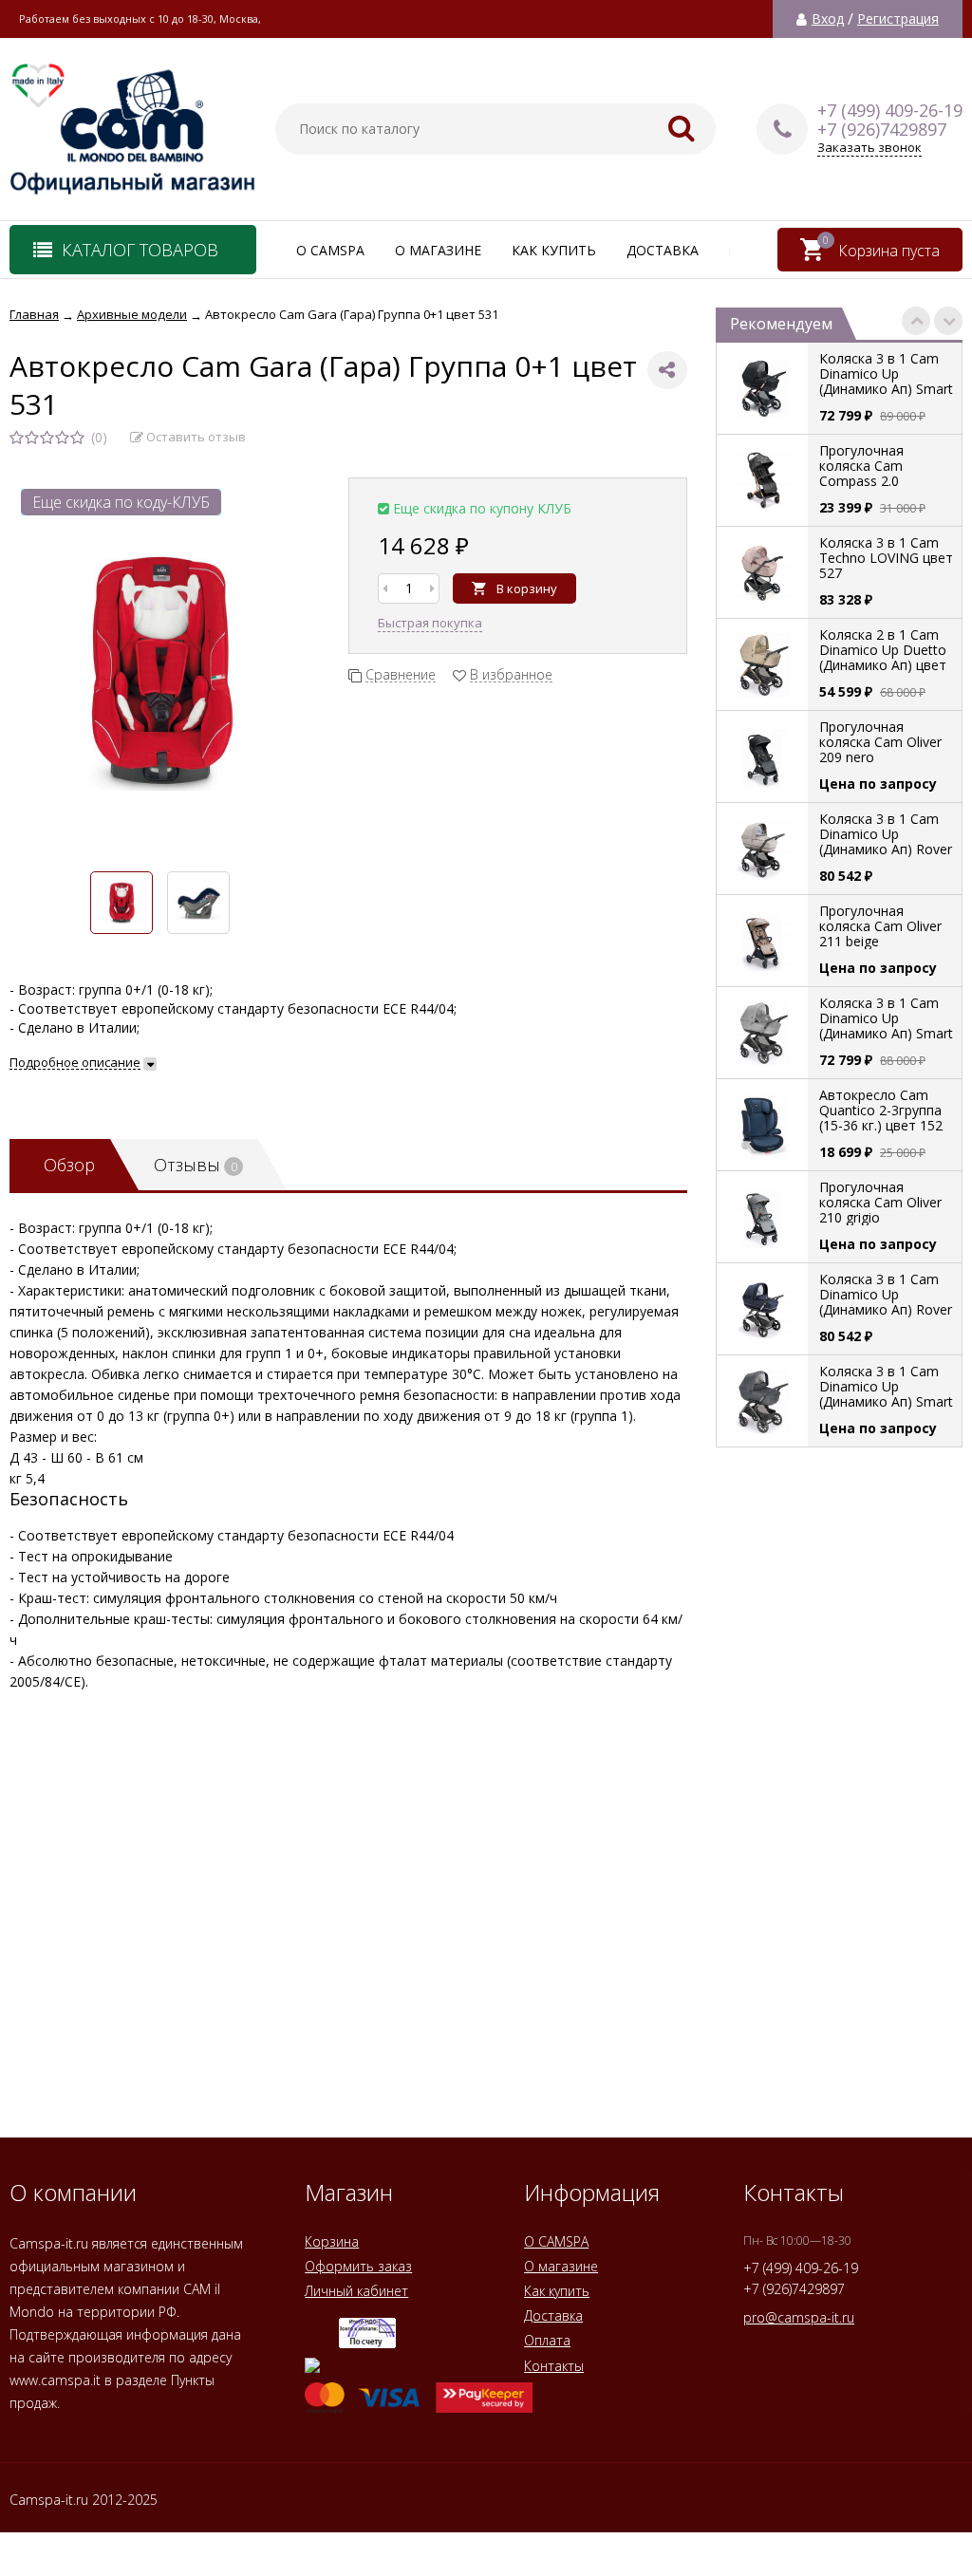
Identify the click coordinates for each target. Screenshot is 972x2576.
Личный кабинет (356, 2291)
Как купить (554, 250)
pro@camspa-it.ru (799, 2317)
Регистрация (898, 19)
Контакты (554, 2366)
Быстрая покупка (430, 623)
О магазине (438, 250)
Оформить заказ (358, 2266)
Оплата (547, 2340)
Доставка (663, 250)
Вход (828, 19)
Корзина (332, 2241)
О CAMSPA (330, 250)
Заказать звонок (869, 148)
